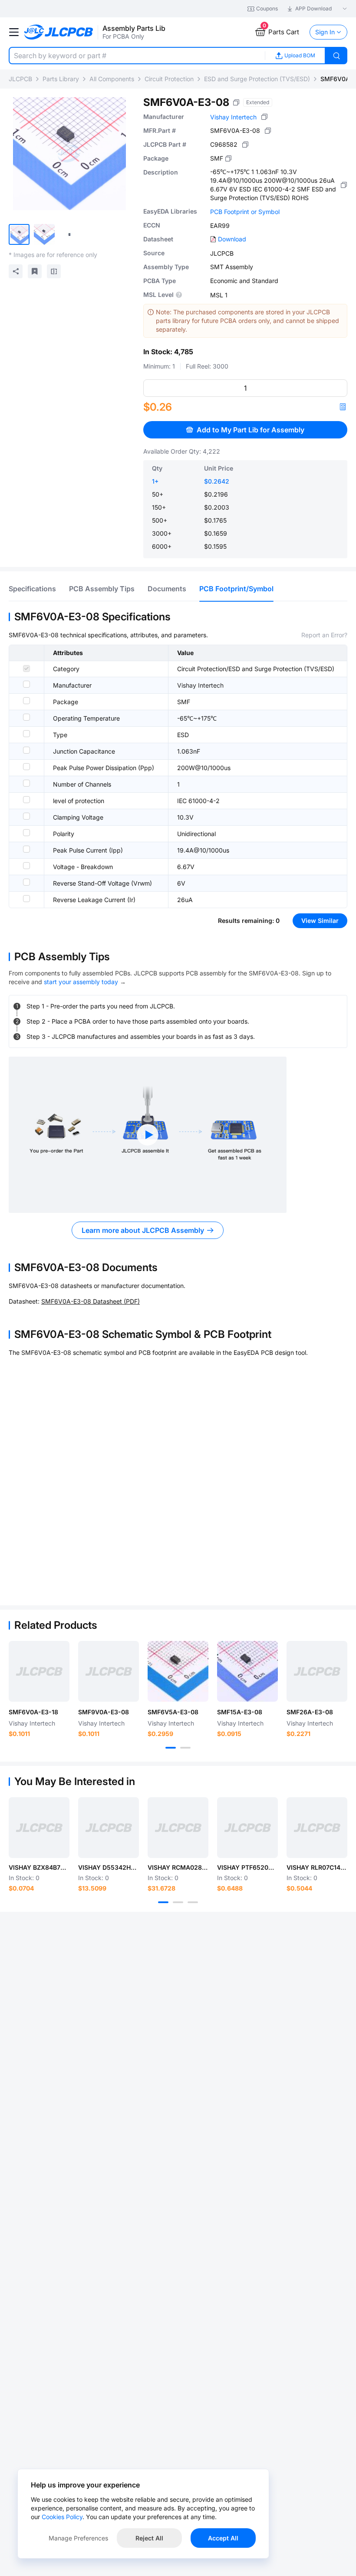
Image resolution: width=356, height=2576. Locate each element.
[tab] (32, 589)
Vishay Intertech (233, 117)
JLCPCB (20, 79)
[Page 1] (171, 1748)
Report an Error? (324, 635)
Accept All (223, 2538)
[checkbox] (26, 669)
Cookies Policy (62, 2517)
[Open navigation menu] (14, 32)
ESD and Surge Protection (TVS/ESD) (257, 79)
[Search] (336, 56)
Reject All (149, 2538)
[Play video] (148, 1135)
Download (232, 239)
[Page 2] (185, 1748)
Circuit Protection (169, 79)
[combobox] (137, 56)
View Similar (320, 921)
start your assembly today (81, 982)
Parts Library (61, 79)
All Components (112, 79)
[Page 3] (193, 1902)
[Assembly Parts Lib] (59, 32)
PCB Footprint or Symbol (245, 212)
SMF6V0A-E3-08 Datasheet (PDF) (91, 1301)
